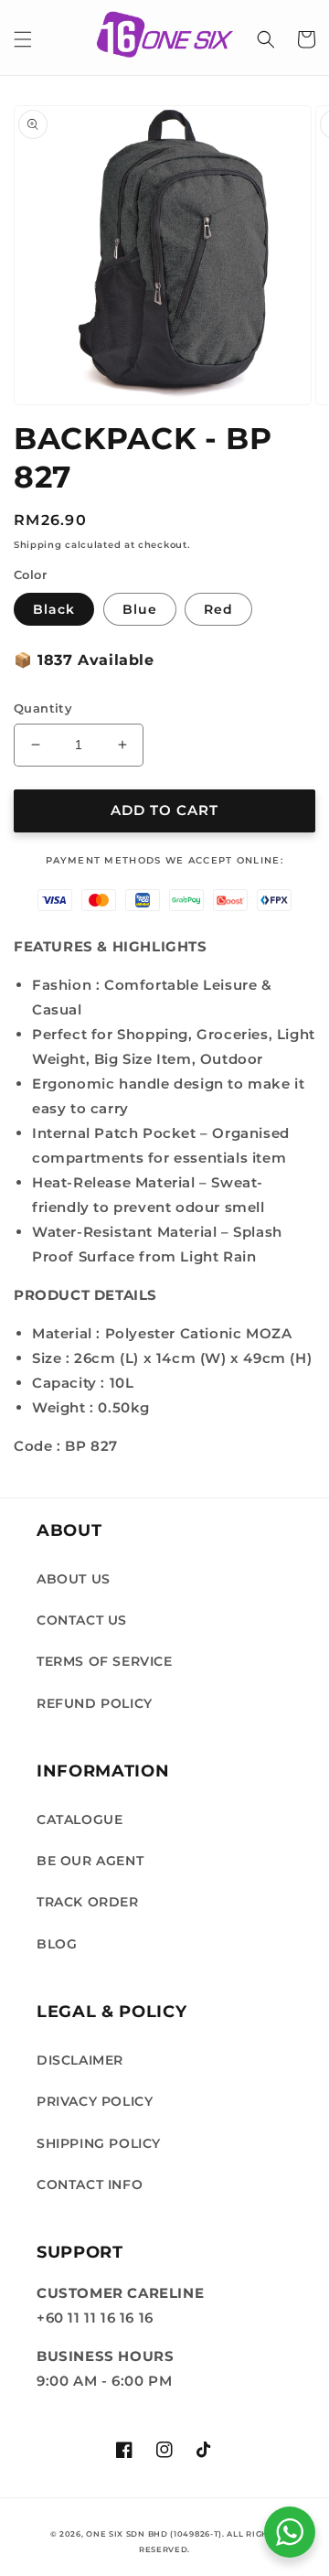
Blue (140, 609)
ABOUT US (74, 1579)
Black (54, 609)
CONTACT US (82, 1620)
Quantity (43, 708)
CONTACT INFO (90, 2184)
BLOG (57, 1944)
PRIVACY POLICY (95, 2101)
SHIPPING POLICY (99, 2143)
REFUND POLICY (95, 1703)
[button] (23, 39)
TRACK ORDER (88, 1902)
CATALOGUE (80, 1819)
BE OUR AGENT (90, 1861)
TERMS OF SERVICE (105, 1661)
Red (218, 609)
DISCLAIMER (80, 2060)
